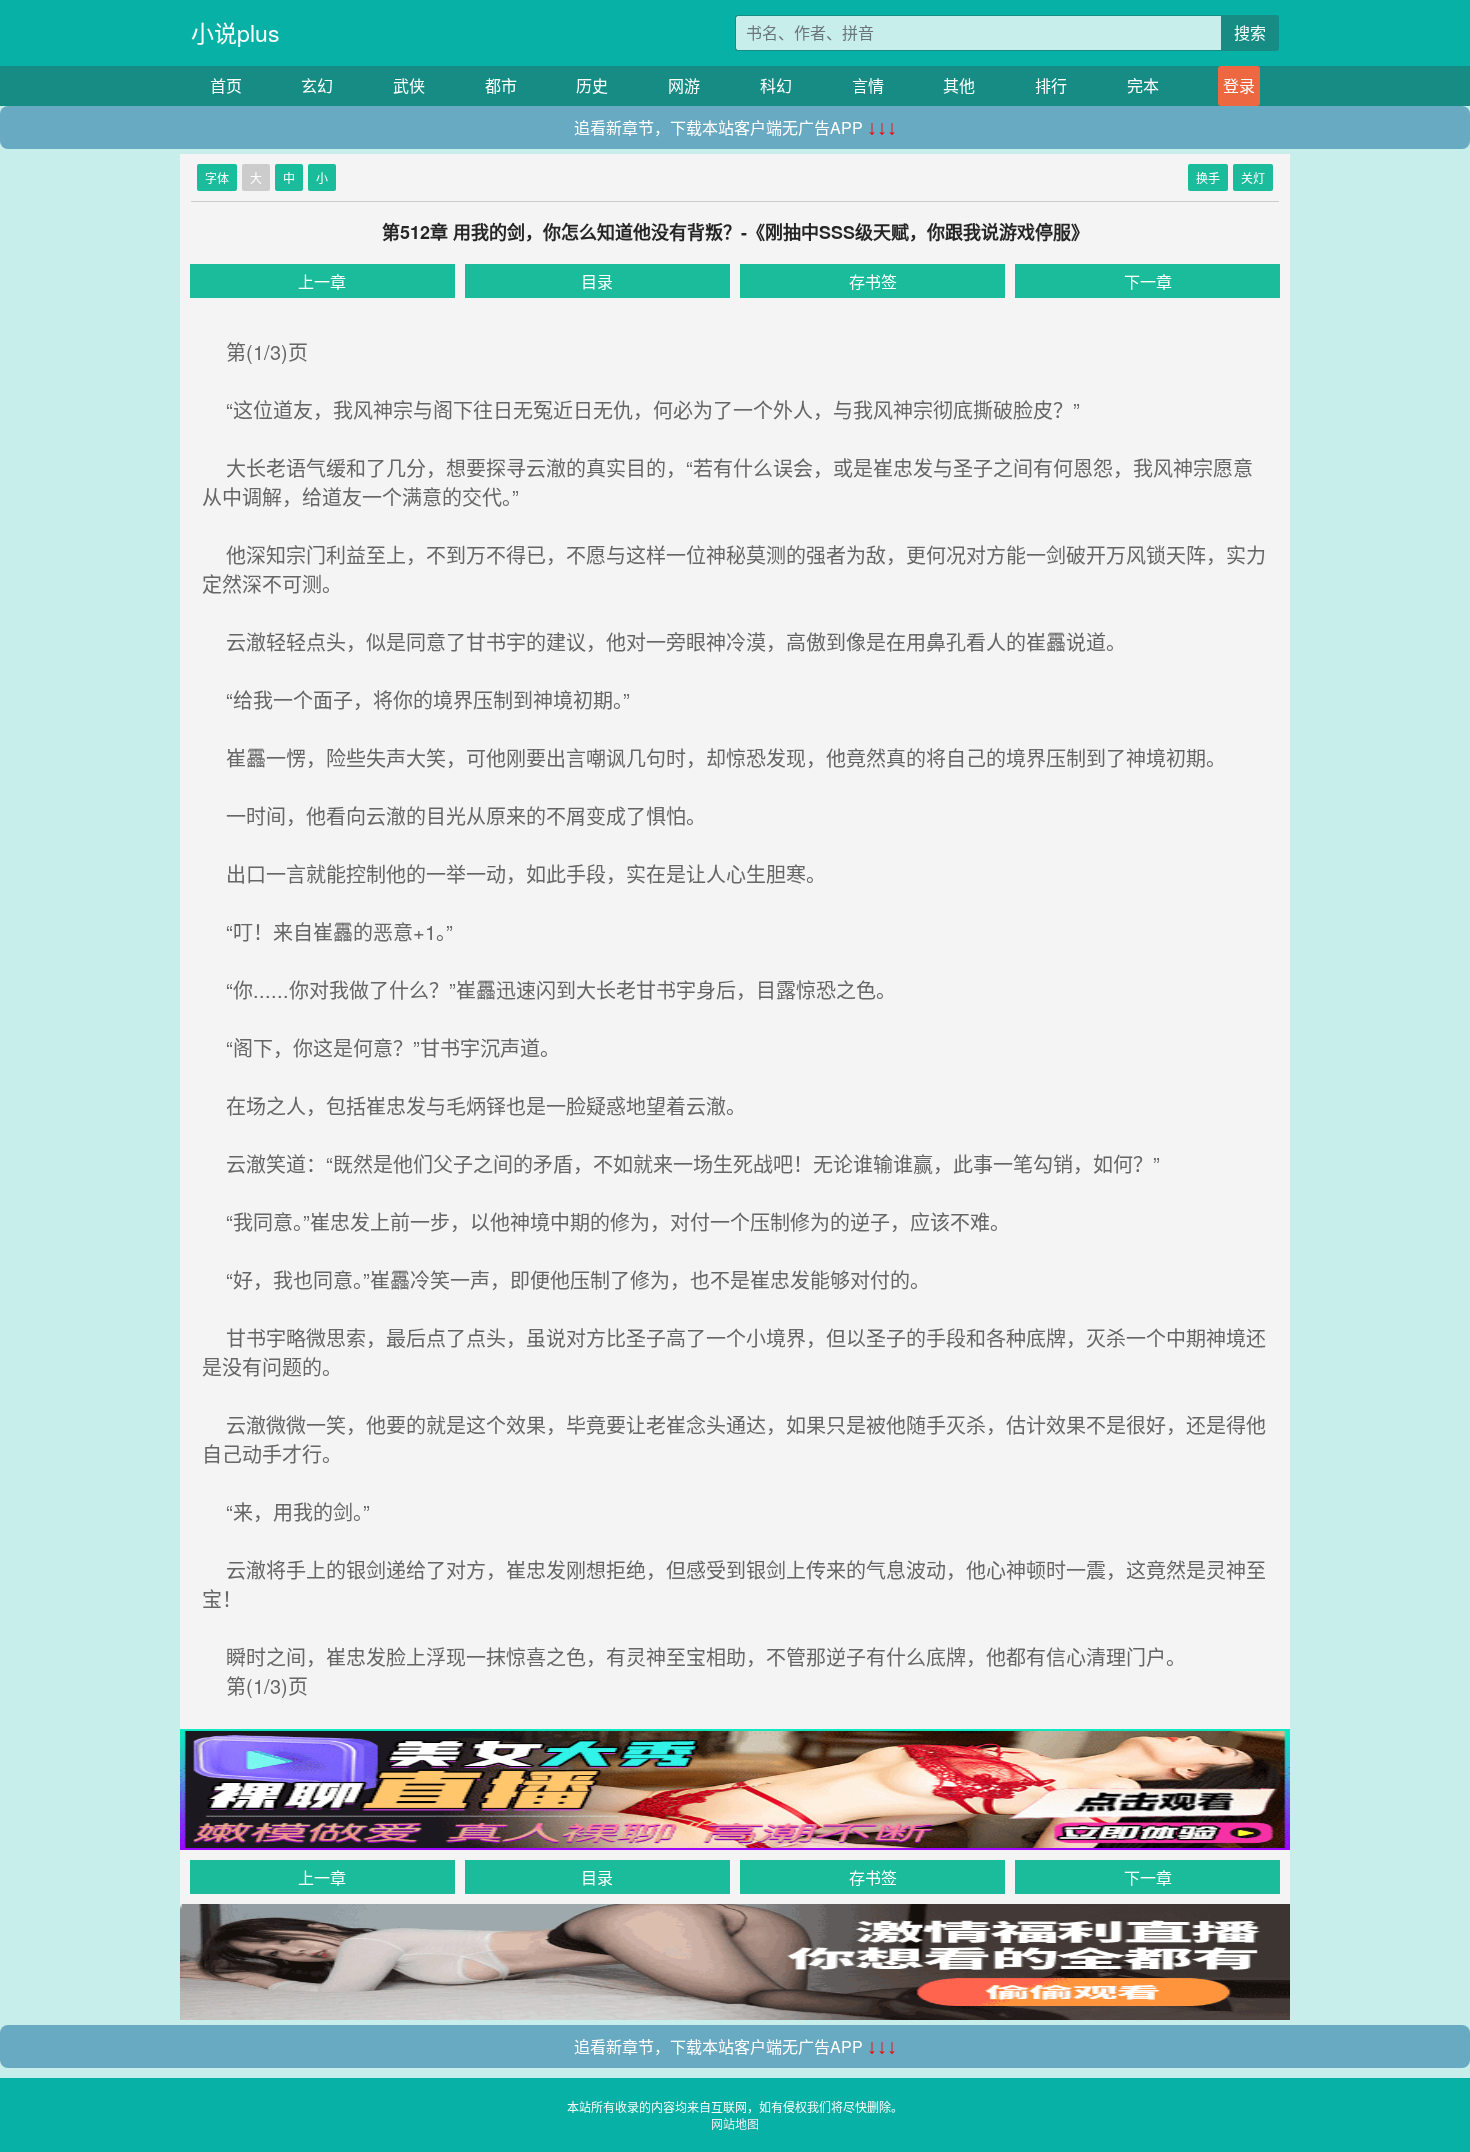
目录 (597, 281)
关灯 (1253, 177)
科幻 (776, 85)
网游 (684, 85)
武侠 (409, 85)
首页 (226, 85)
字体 (217, 177)
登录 (1239, 85)
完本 (1143, 85)
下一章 (1148, 281)
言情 (868, 85)
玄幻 (317, 85)
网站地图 (735, 2123)
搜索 (1250, 32)
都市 (501, 85)
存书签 (873, 281)
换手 (1208, 177)
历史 (592, 85)
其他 (959, 85)
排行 (1051, 85)
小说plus (235, 32)
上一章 (322, 281)
